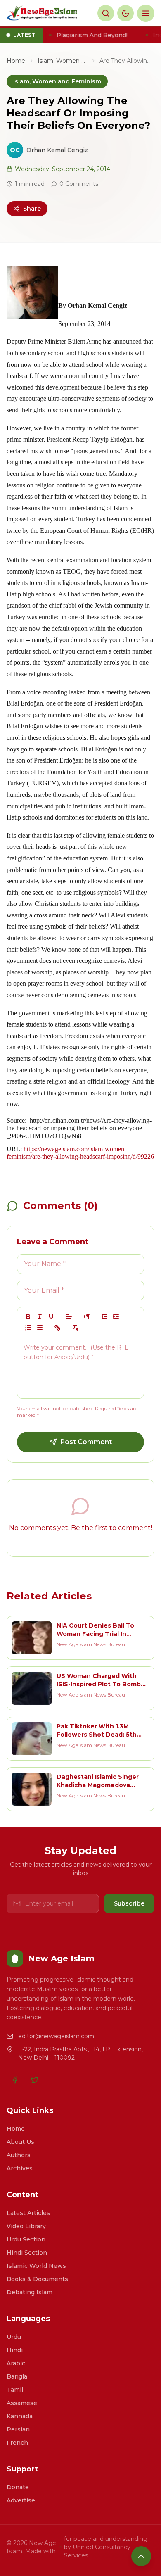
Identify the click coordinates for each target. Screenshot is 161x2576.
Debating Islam (30, 2292)
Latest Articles (28, 2213)
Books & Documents (37, 2279)
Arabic (16, 2363)
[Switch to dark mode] (125, 13)
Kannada (20, 2416)
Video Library (26, 2226)
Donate (18, 2487)
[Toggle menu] (146, 13)
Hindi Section (27, 2253)
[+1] (116, 1317)
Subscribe (129, 1903)
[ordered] (28, 1328)
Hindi (15, 2350)
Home (16, 61)
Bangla (17, 2376)
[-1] (104, 1317)
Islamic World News (36, 2266)
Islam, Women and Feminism (62, 61)
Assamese (22, 2403)
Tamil (15, 2390)
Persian (18, 2429)
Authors (19, 2155)
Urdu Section (26, 2239)
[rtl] (87, 1317)
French (17, 2443)
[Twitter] (35, 2080)
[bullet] (40, 1328)
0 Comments (79, 184)
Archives (20, 2168)
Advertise (21, 2500)
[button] (69, 1317)
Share (32, 209)
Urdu (14, 2337)
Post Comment (86, 1442)
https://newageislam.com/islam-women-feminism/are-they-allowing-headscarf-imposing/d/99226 (80, 1153)
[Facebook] (15, 2080)
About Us (20, 2142)
